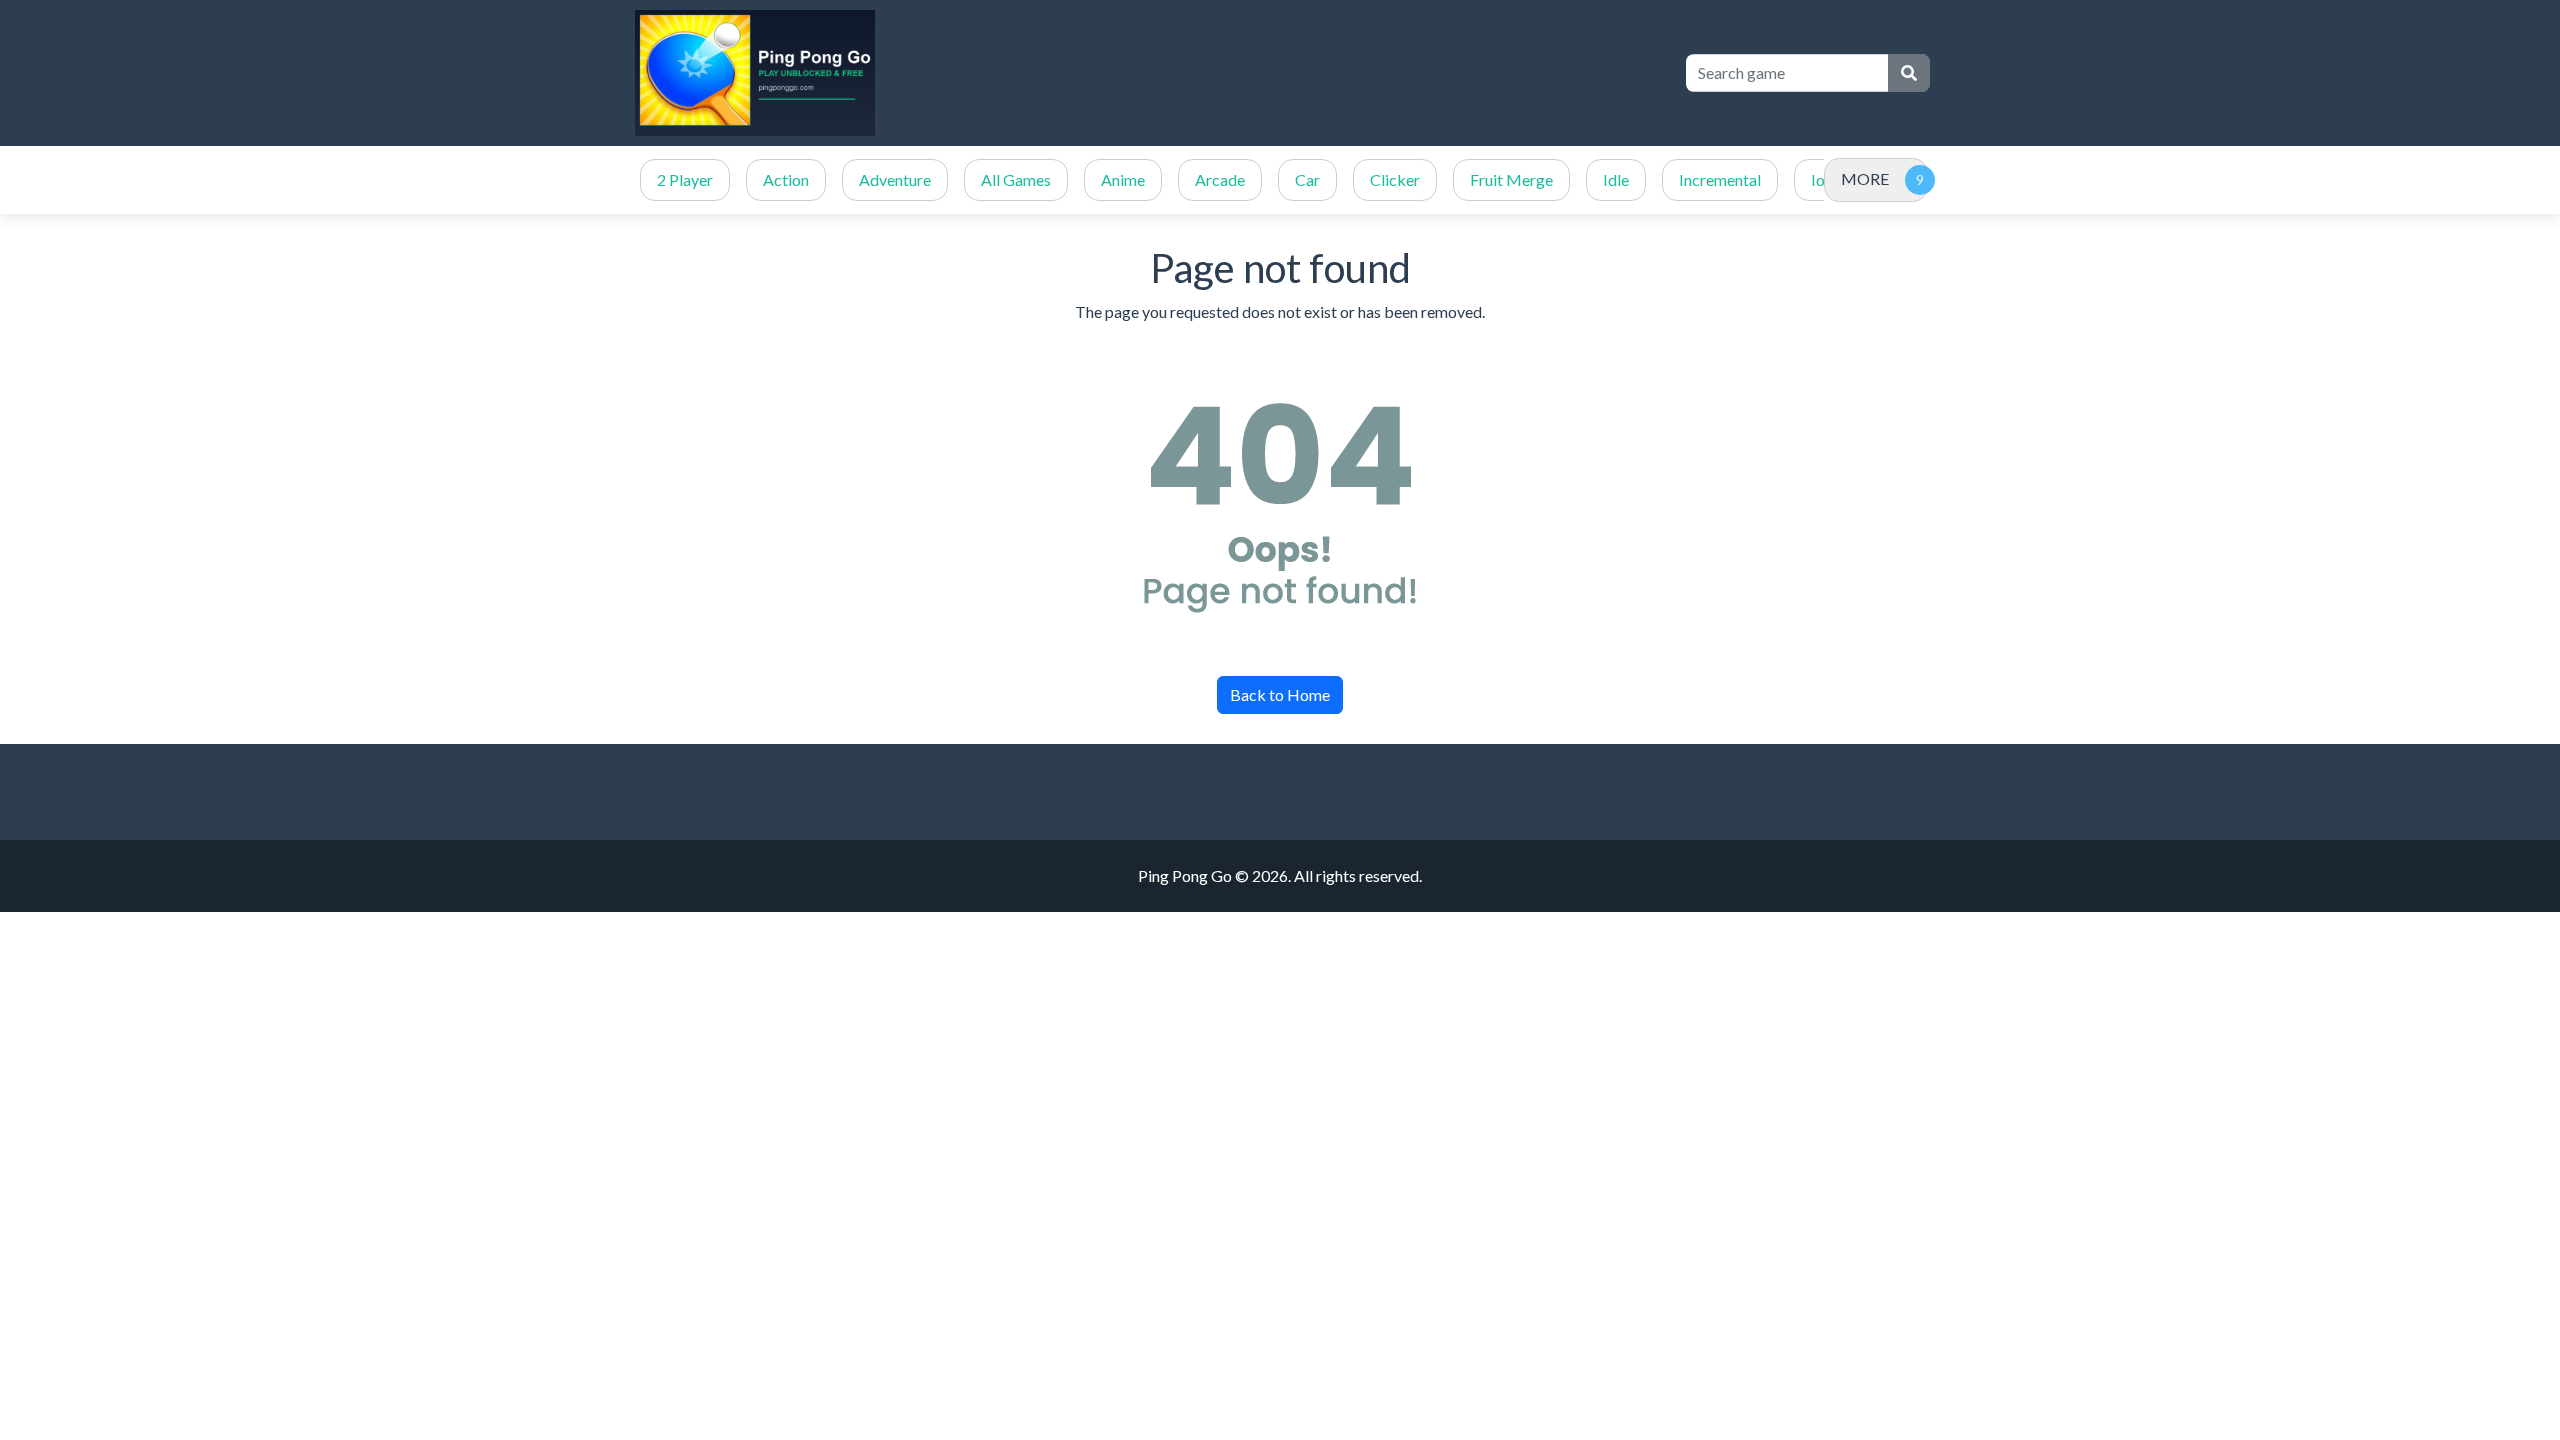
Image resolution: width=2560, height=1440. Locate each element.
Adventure (895, 179)
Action (786, 179)
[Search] (1909, 73)
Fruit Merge (1511, 179)
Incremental (1720, 179)
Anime (1123, 179)
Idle (1616, 179)
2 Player (685, 179)
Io (1818, 179)
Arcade (1220, 179)
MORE (1865, 178)
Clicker (1395, 179)
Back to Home (1280, 694)
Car (1307, 179)
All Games (1016, 179)
